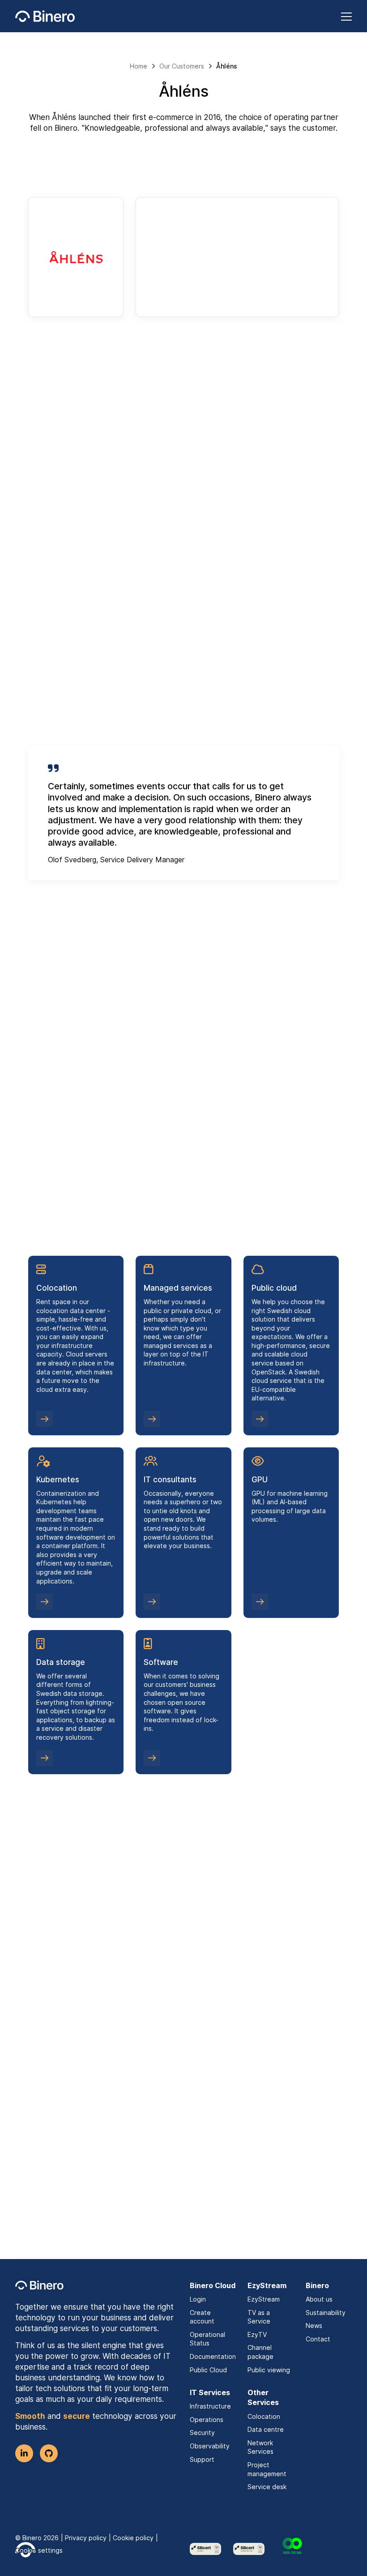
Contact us (178, 2201)
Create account (202, 2317)
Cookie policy (133, 2538)
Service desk (267, 2487)
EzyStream (264, 2299)
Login (198, 2299)
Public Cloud (208, 2370)
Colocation (264, 2416)
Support (202, 2459)
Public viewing (269, 2370)
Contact (318, 2339)
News (314, 2326)
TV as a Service (259, 2317)
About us (319, 2299)
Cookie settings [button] (39, 2550)
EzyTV (257, 2334)
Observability (210, 2446)
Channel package (260, 2352)
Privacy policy (86, 2538)
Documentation (213, 2356)
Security (202, 2433)
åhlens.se (295, 276)
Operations (207, 2420)
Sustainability (326, 2313)
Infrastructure (210, 2406)
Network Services (260, 2447)
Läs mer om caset (74, 2040)
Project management (267, 2469)
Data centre (266, 2429)
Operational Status (207, 2339)
